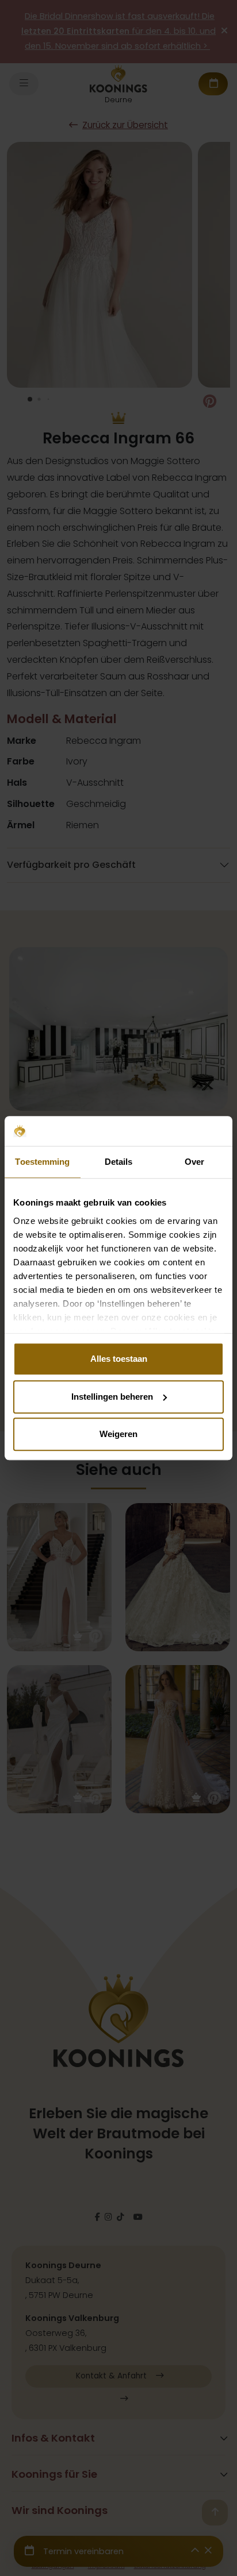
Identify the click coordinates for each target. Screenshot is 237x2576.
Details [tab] (119, 1162)
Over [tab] (194, 1162)
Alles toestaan (119, 1359)
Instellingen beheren (112, 1397)
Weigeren (118, 1434)
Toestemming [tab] (42, 1162)
